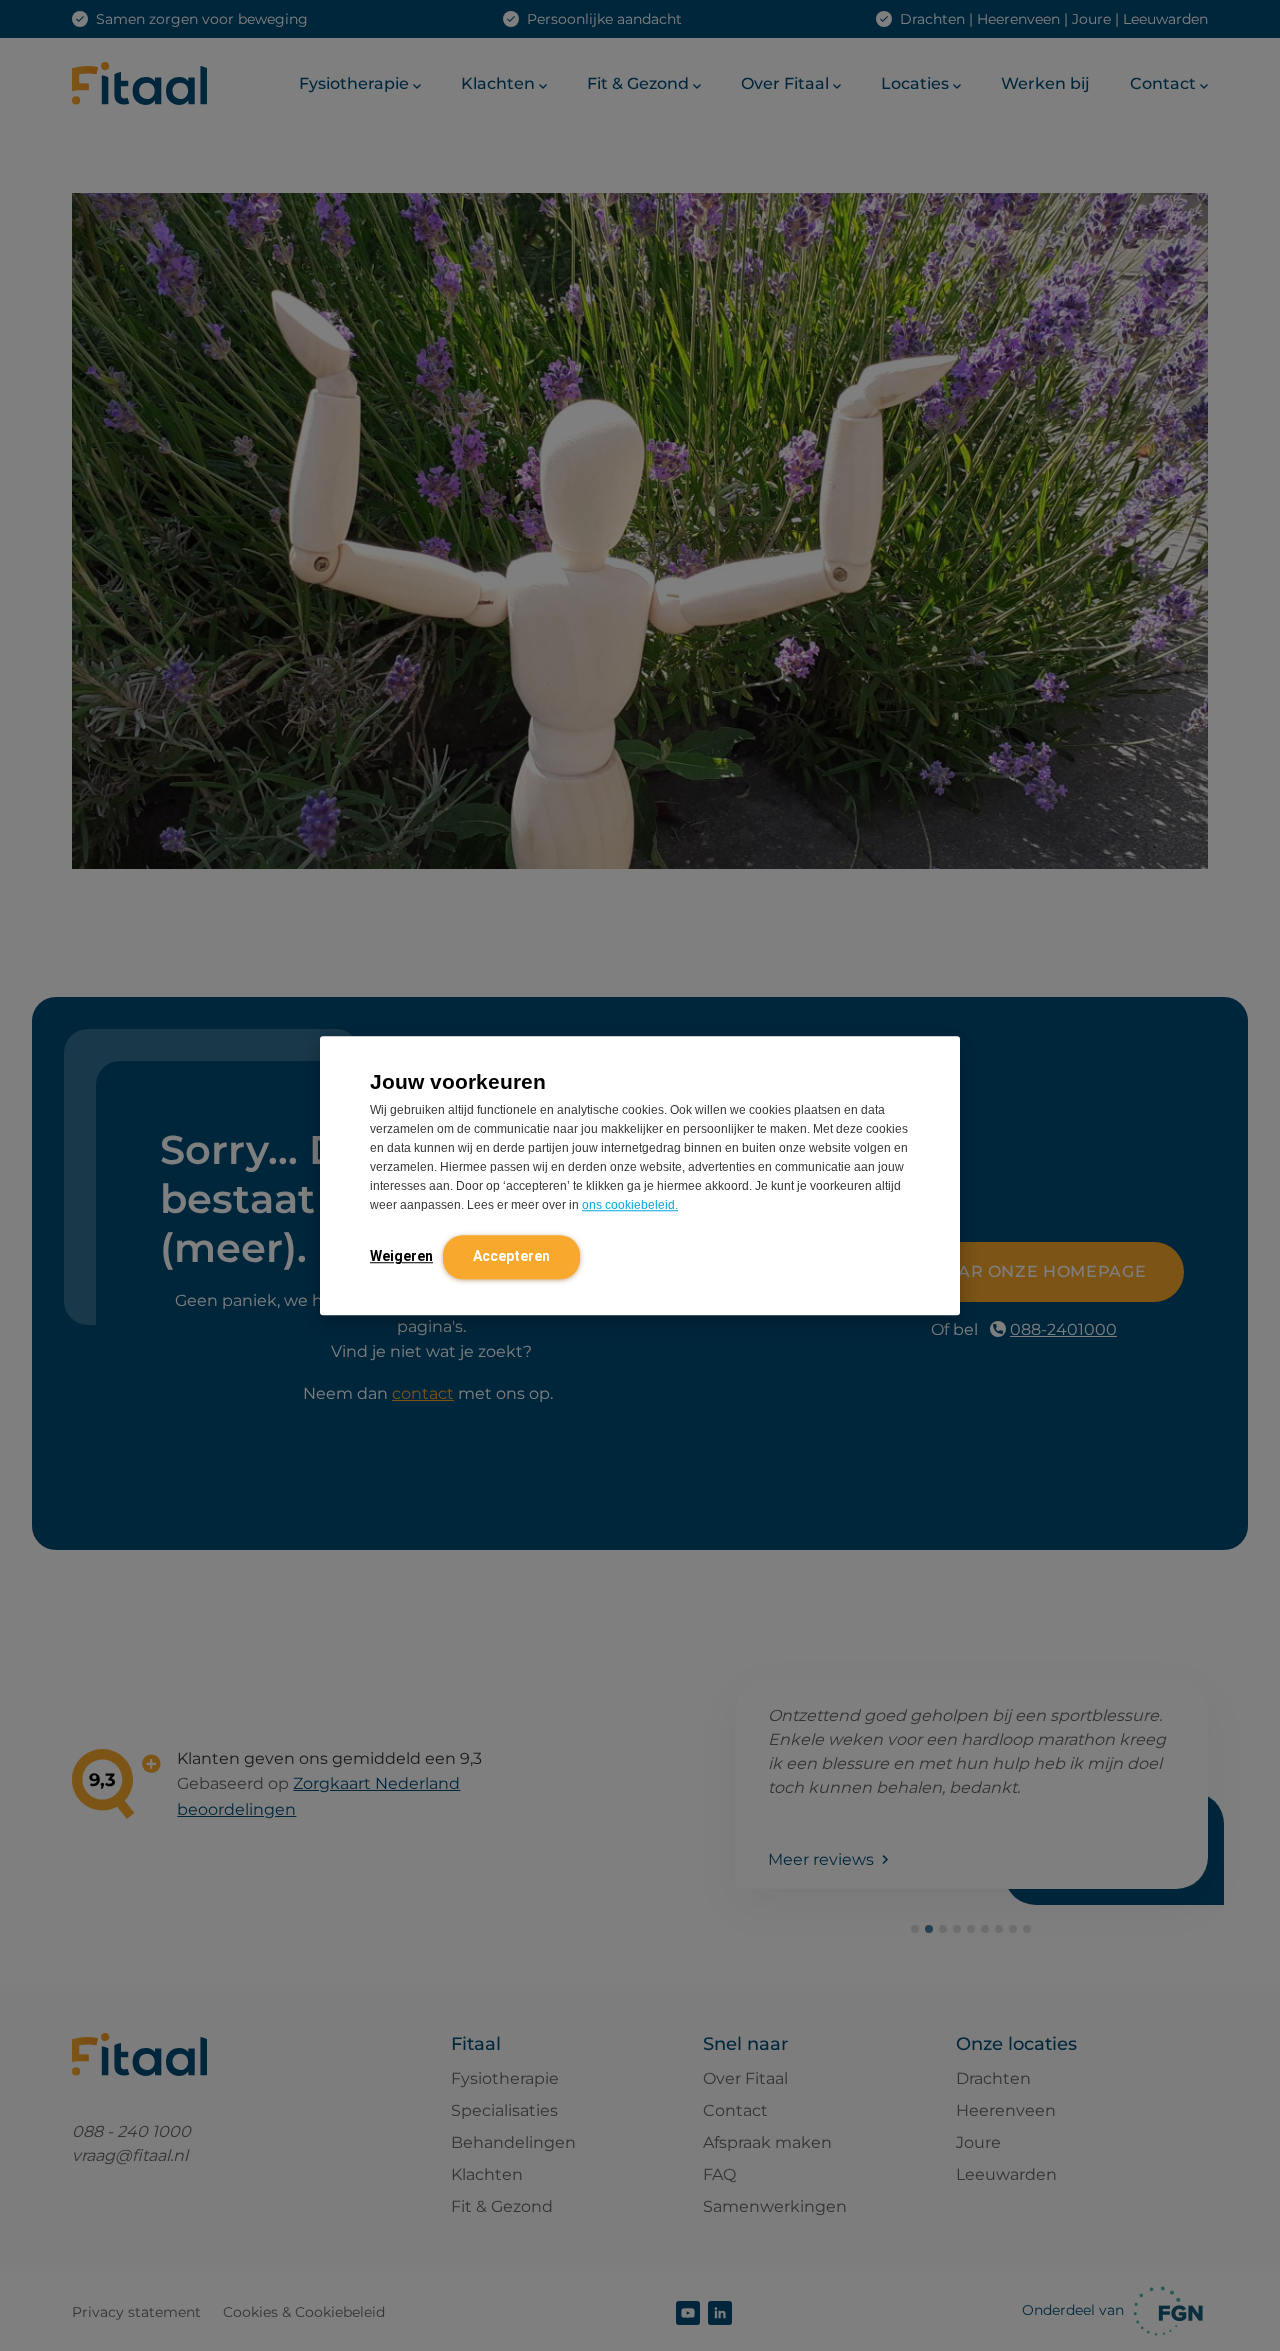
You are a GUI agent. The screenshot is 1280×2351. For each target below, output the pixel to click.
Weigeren (401, 1256)
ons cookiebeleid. (630, 1205)
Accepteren (511, 1256)
